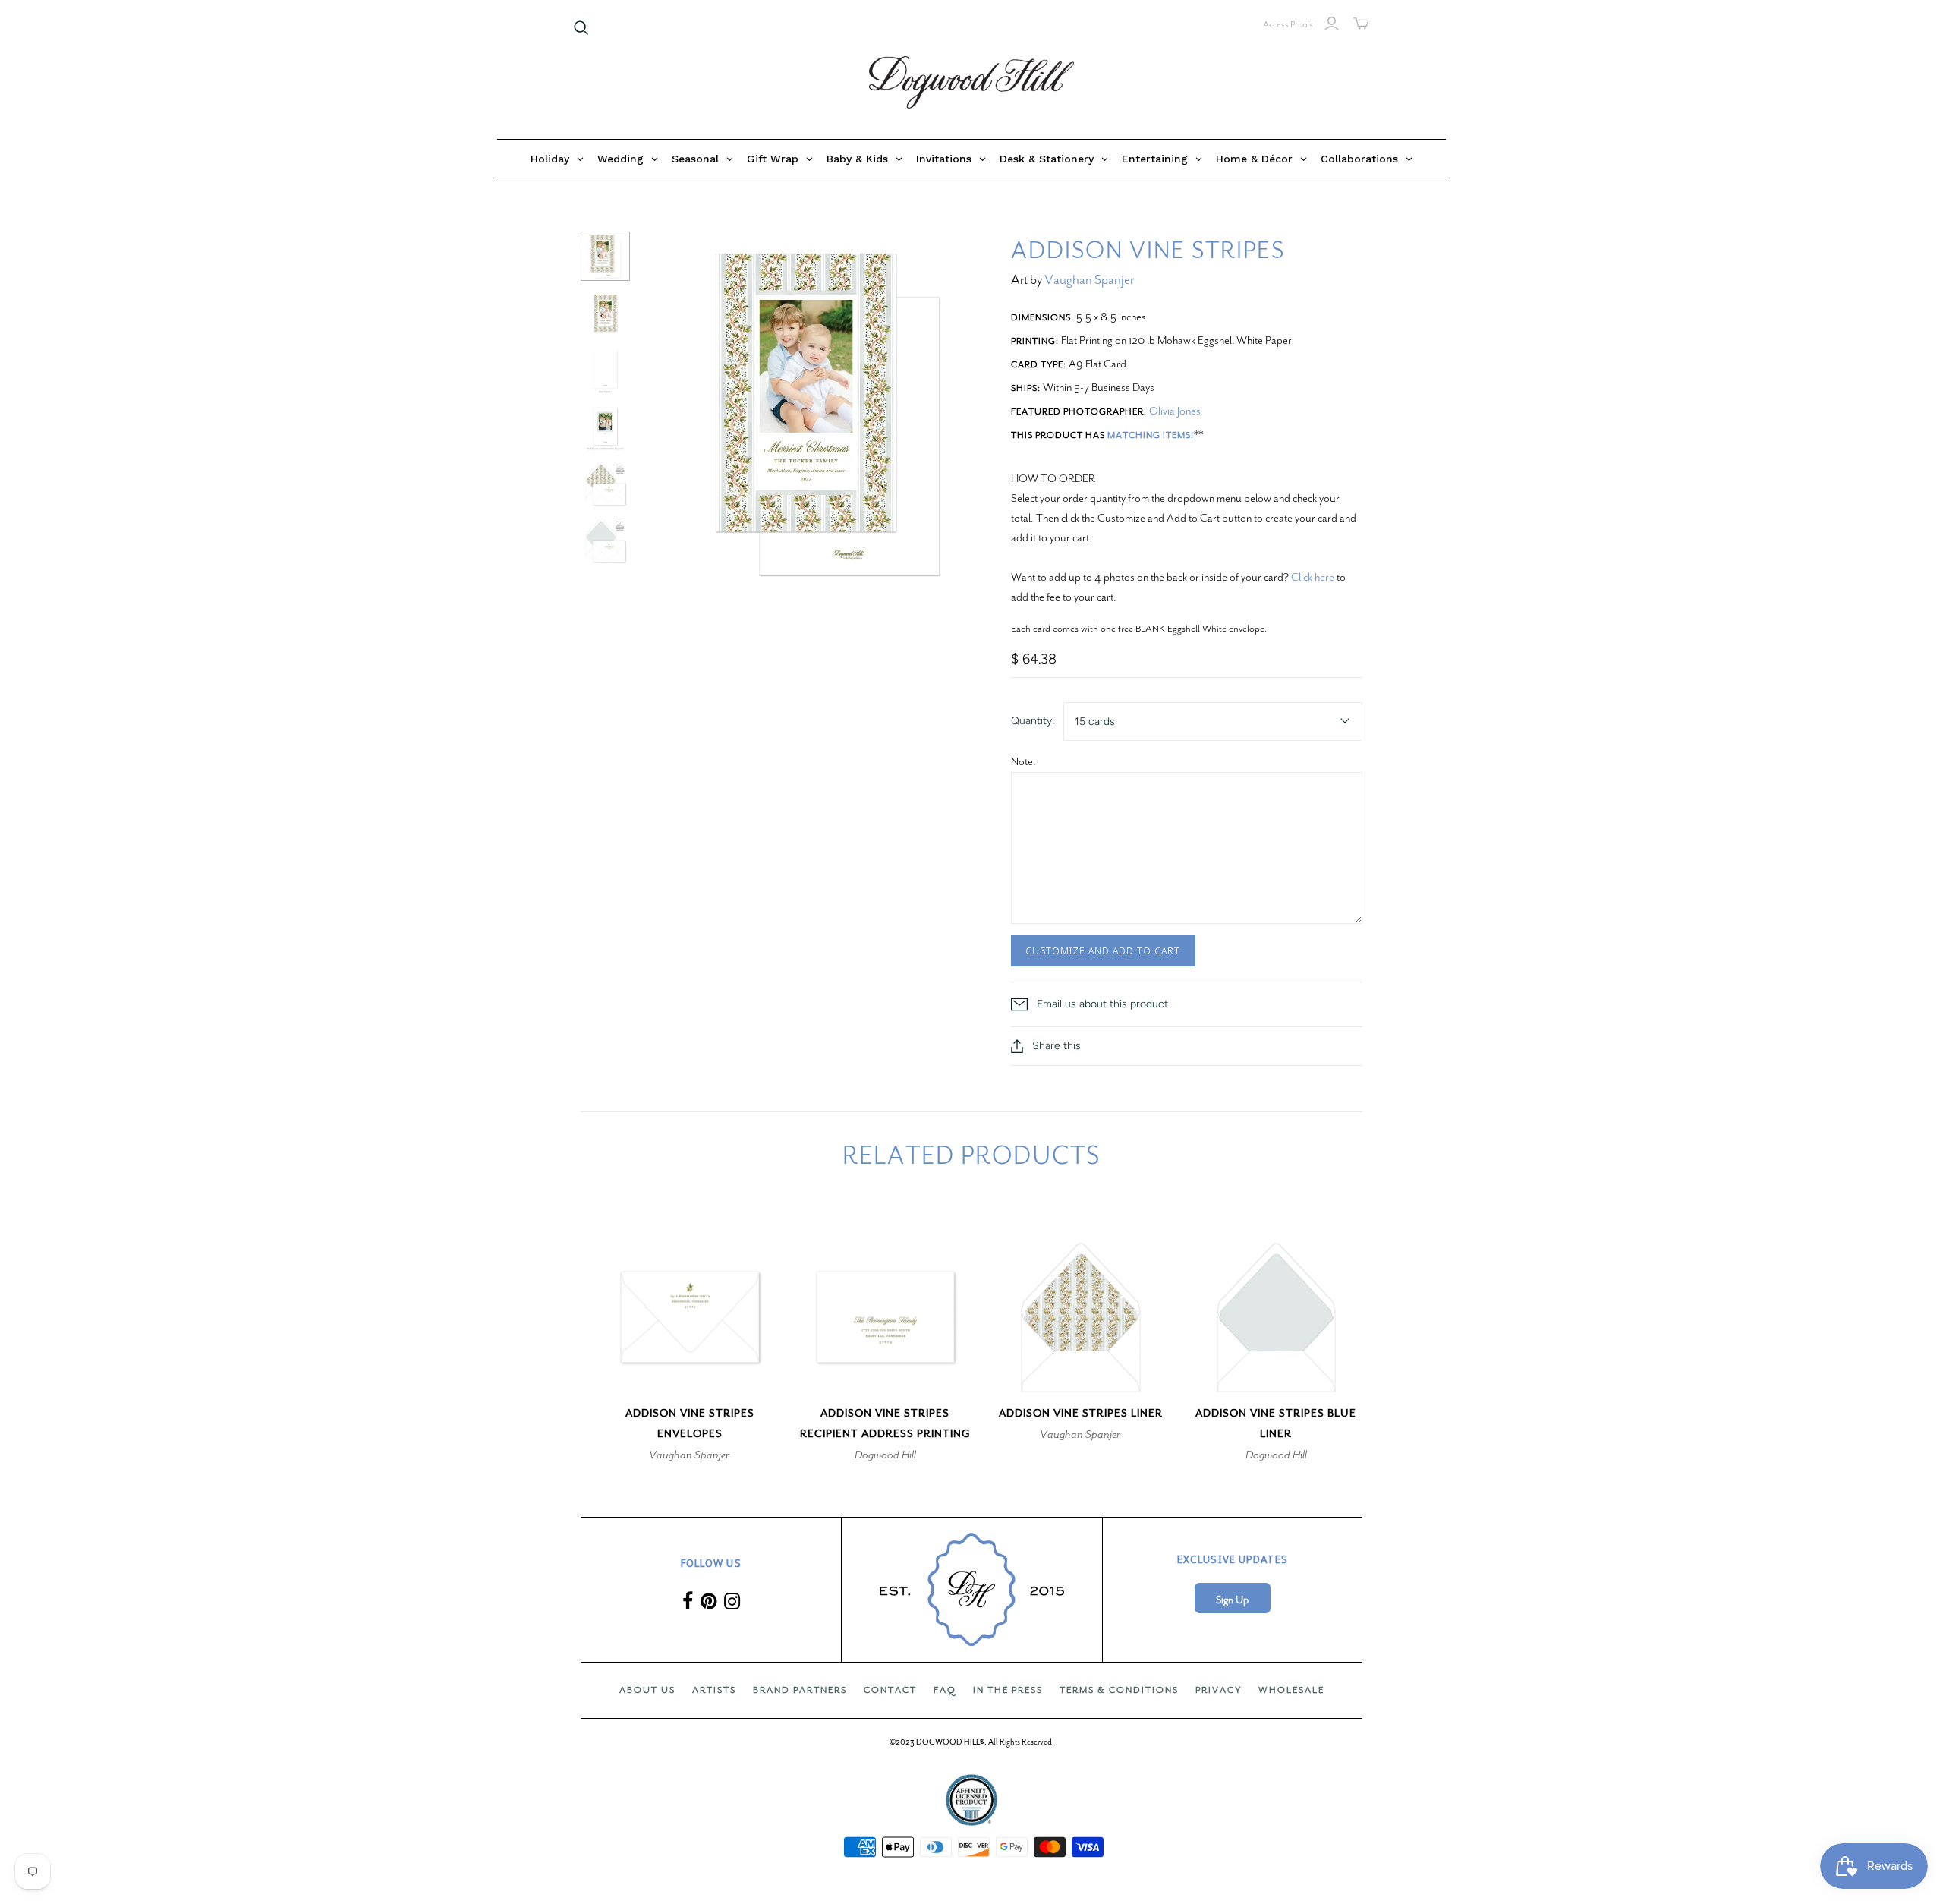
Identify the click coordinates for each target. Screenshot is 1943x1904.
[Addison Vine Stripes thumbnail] (605, 256)
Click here (1313, 577)
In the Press (1008, 1690)
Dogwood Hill (885, 1455)
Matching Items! (1151, 435)
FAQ (945, 1690)
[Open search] (581, 28)
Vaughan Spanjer (1089, 280)
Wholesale (1291, 1690)
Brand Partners (800, 1690)
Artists (714, 1690)
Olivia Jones (1175, 411)
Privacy (1219, 1690)
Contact (890, 1690)
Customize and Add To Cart (1103, 950)
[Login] (1332, 24)
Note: (1023, 761)
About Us (647, 1690)
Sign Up (1232, 1600)
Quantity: (1033, 721)
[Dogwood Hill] (971, 83)
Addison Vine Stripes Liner (1081, 1413)
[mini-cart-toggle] (1361, 24)
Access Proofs (1288, 24)
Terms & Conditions (1119, 1690)
